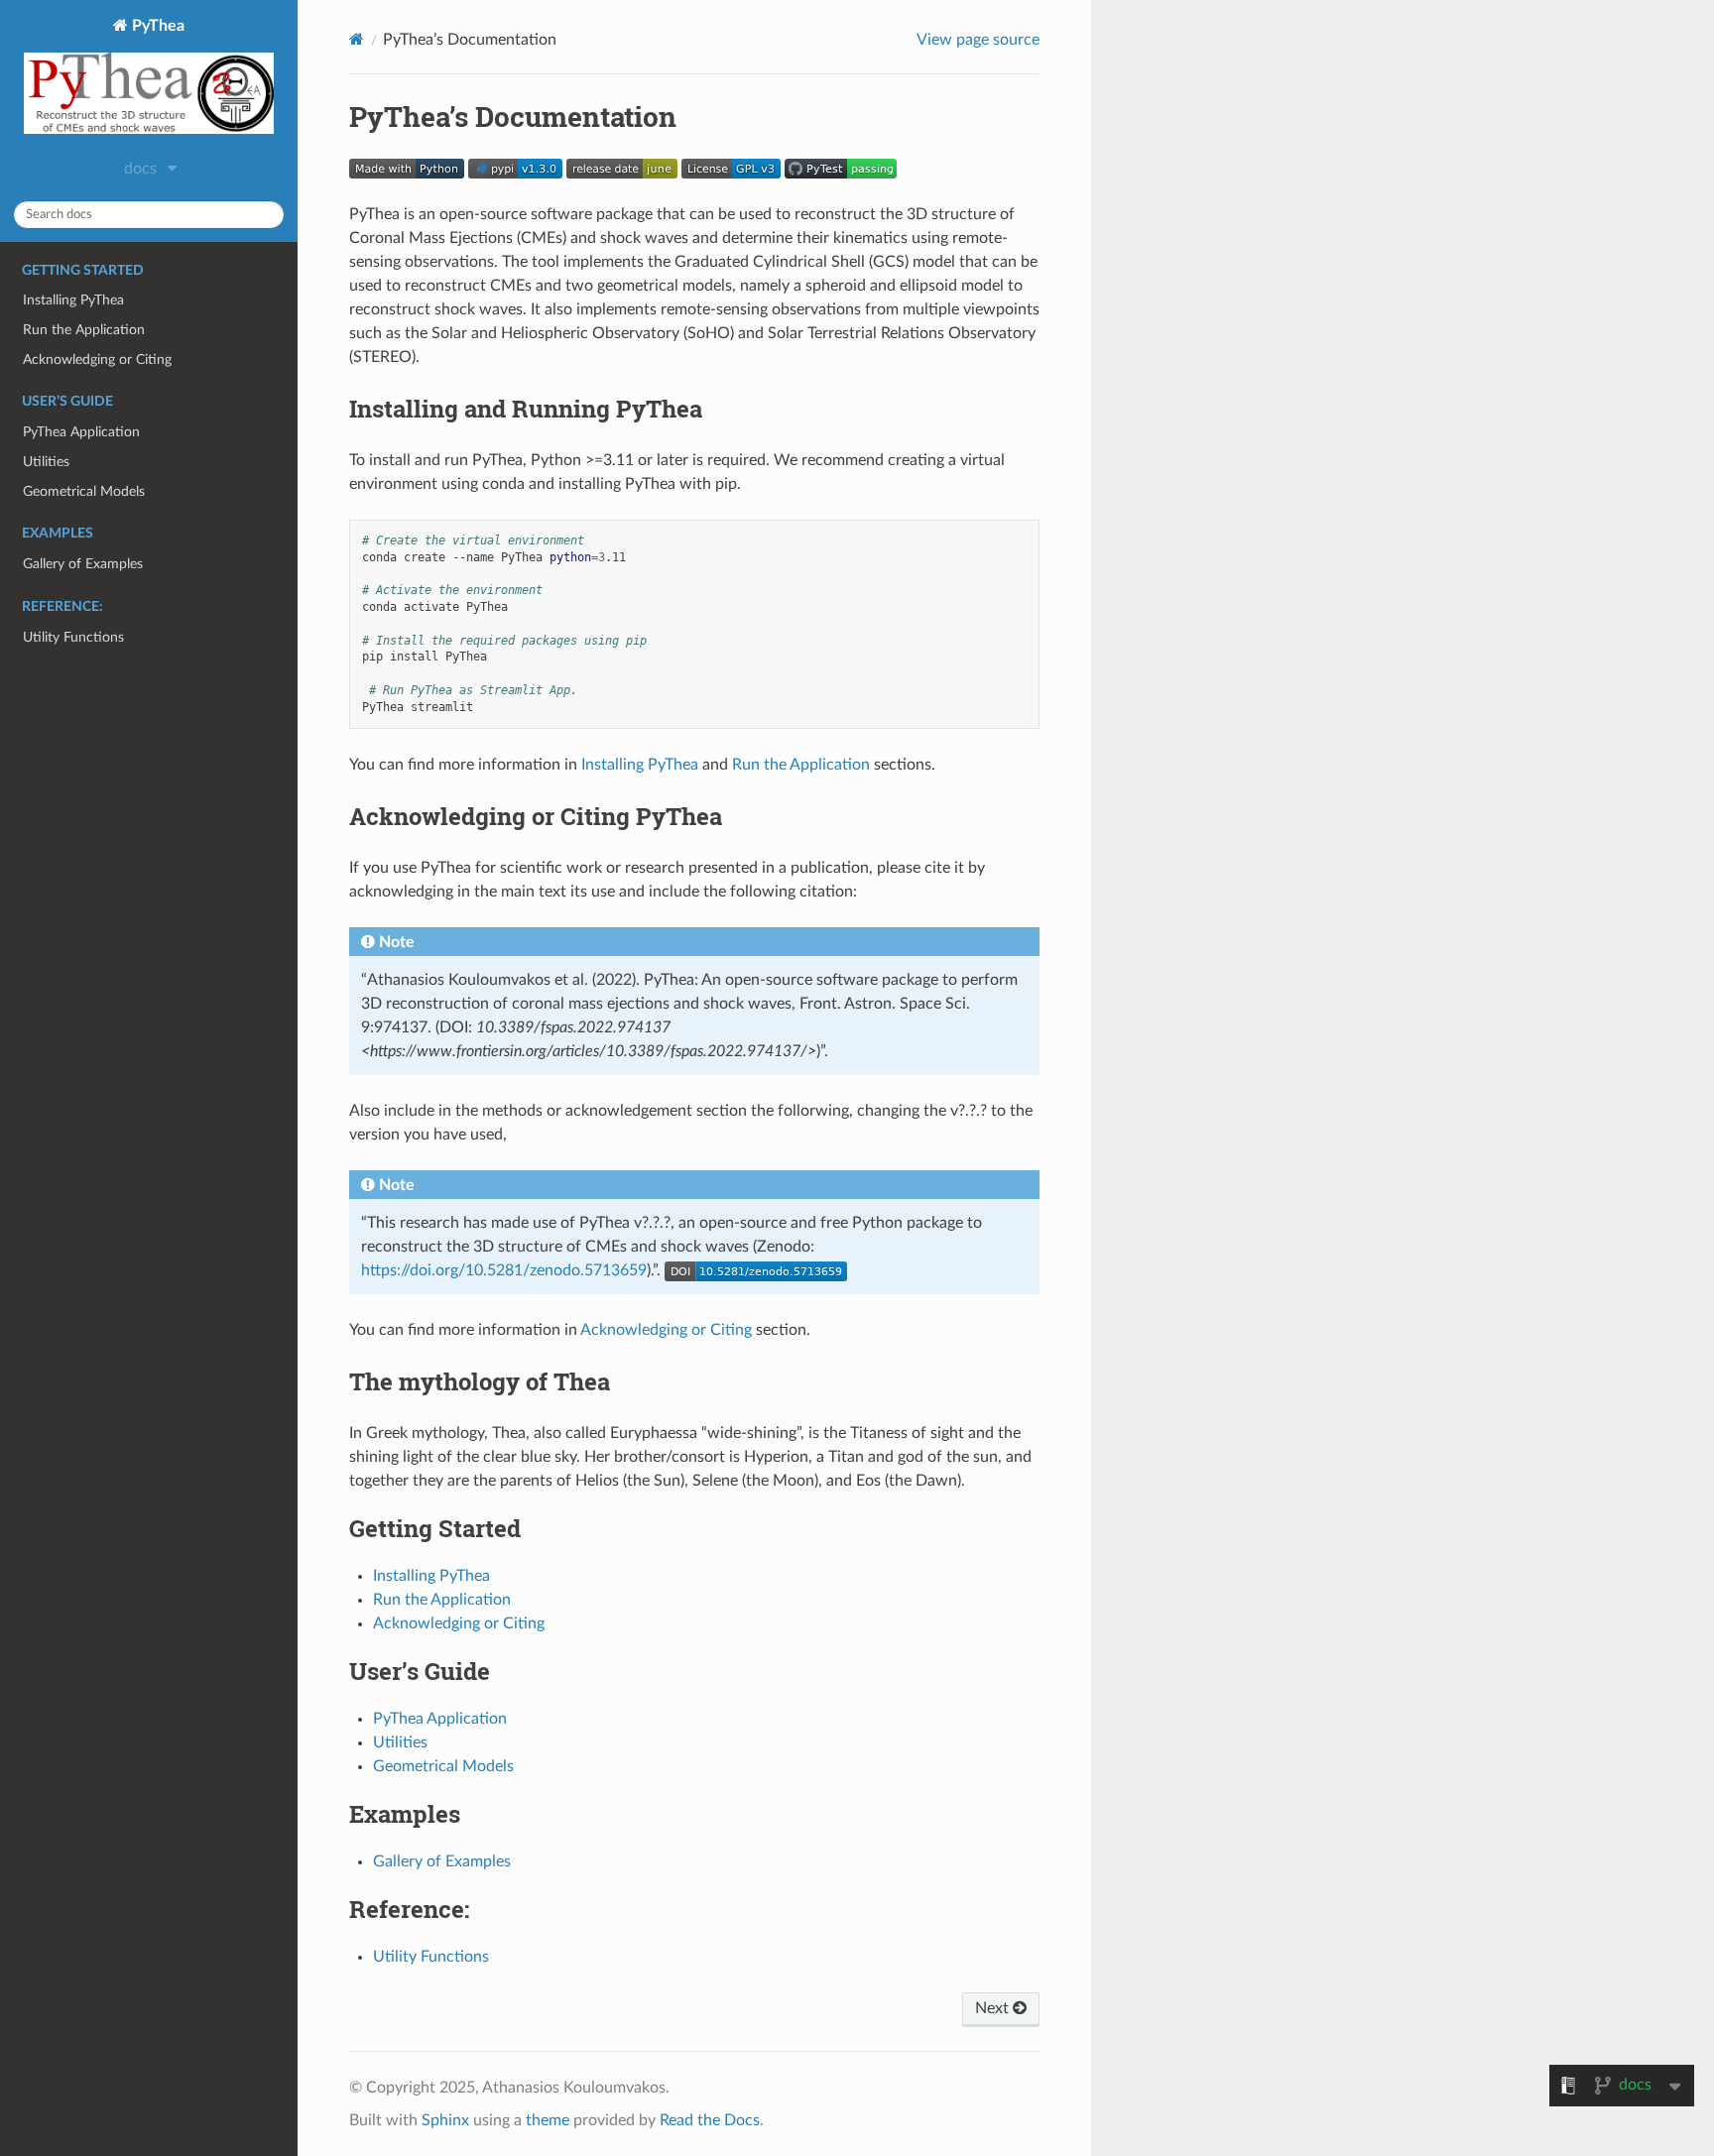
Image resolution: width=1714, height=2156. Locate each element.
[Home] (357, 39)
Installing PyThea (73, 300)
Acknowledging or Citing (97, 359)
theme (548, 2120)
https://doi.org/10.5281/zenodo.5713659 (504, 1270)
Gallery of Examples (83, 564)
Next (994, 2008)
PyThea (156, 26)
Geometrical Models (84, 491)
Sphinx (445, 2120)
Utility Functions (73, 637)
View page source (978, 40)
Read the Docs (710, 2120)
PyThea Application (81, 432)
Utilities (46, 462)
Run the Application (84, 330)
